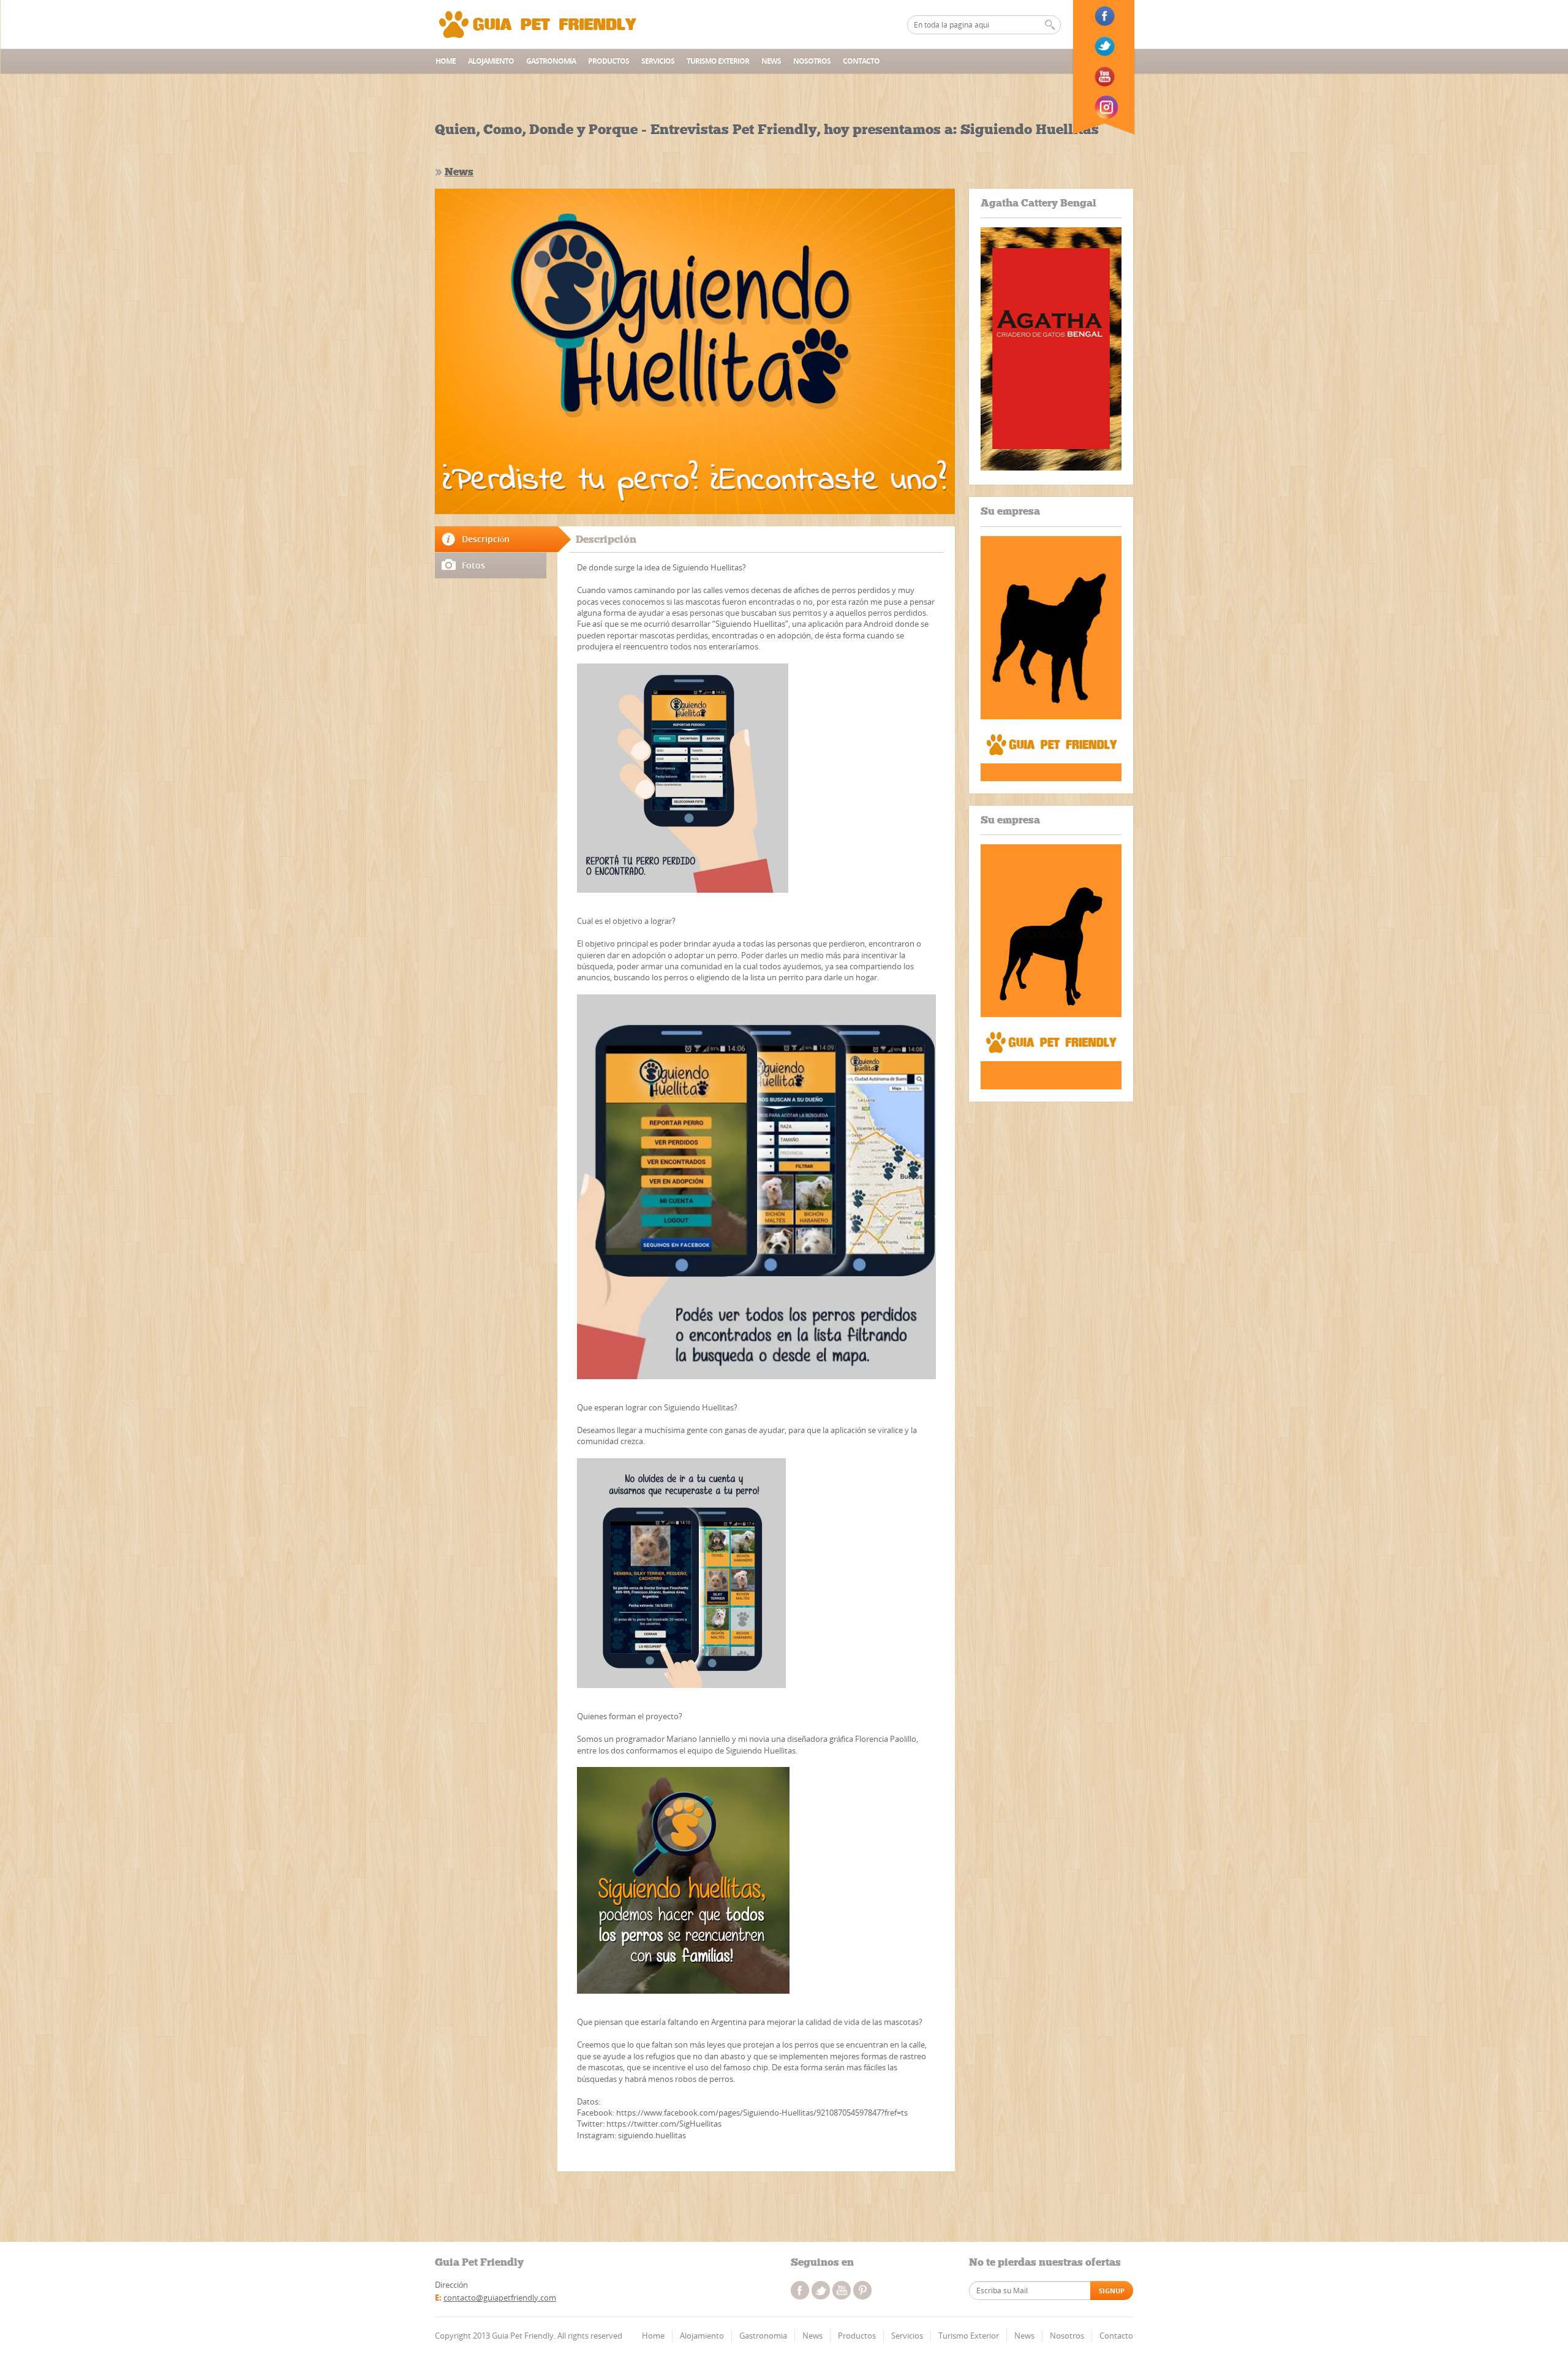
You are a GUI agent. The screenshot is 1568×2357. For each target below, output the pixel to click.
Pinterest (862, 2290)
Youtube (842, 2290)
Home (446, 61)
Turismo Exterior (718, 61)
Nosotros (812, 61)
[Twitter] (1106, 47)
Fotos (473, 565)
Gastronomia (551, 61)
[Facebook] (1106, 16)
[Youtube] (1106, 77)
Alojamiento (491, 61)
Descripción (486, 539)
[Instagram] (1106, 107)
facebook (800, 2290)
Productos (609, 61)
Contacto (861, 61)
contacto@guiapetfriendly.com (500, 2298)
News (771, 61)
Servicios (658, 61)
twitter (821, 2290)
